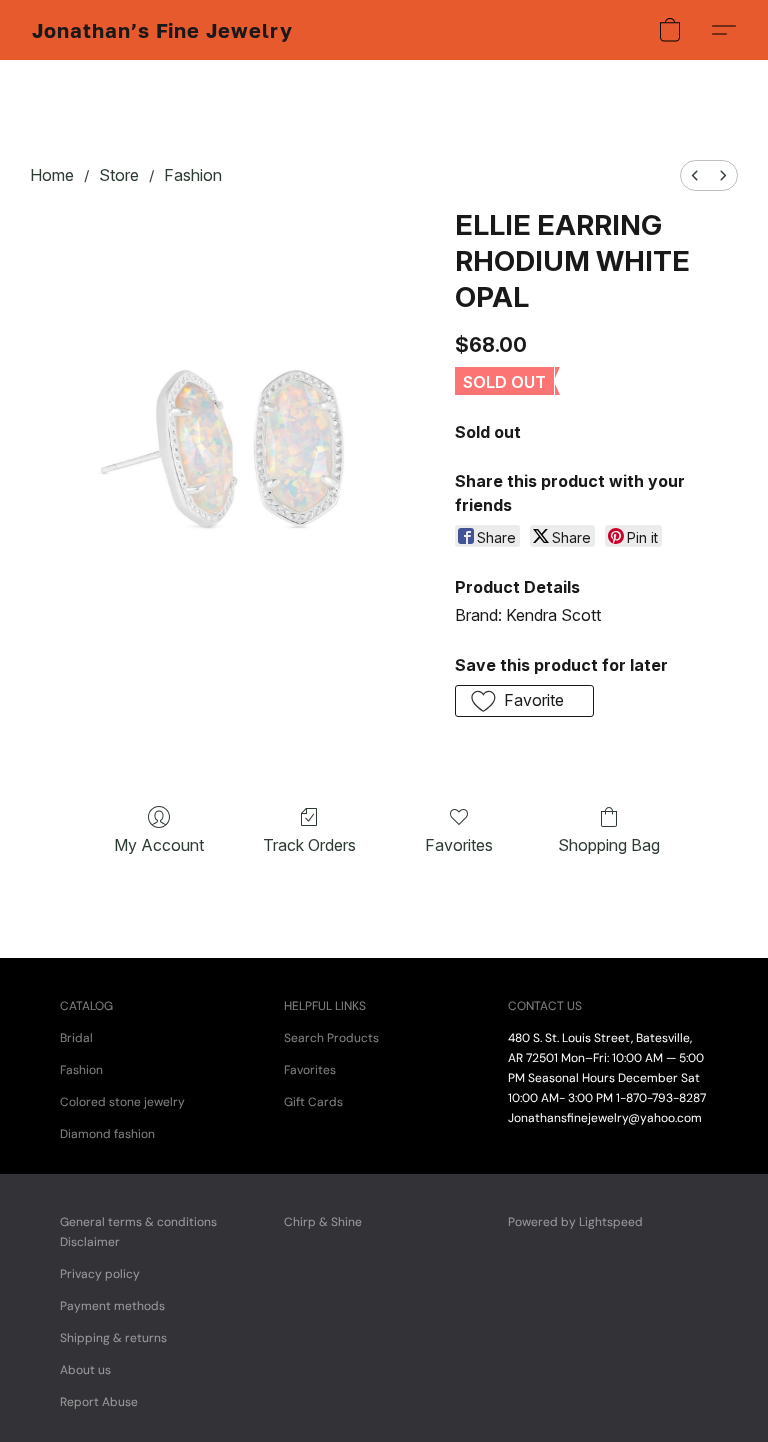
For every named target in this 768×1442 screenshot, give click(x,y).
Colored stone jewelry (122, 1102)
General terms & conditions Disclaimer (138, 1232)
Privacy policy (100, 1274)
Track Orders (309, 845)
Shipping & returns (113, 1338)
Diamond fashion (107, 1134)
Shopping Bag (609, 845)
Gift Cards (313, 1102)
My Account (159, 845)
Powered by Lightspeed (575, 1222)
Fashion (193, 175)
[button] (162, 30)
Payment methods (112, 1306)
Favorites (459, 845)
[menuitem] (695, 175)
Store (119, 175)
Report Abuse (99, 1402)
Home (52, 175)
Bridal (76, 1038)
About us (85, 1370)
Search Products (331, 1038)
